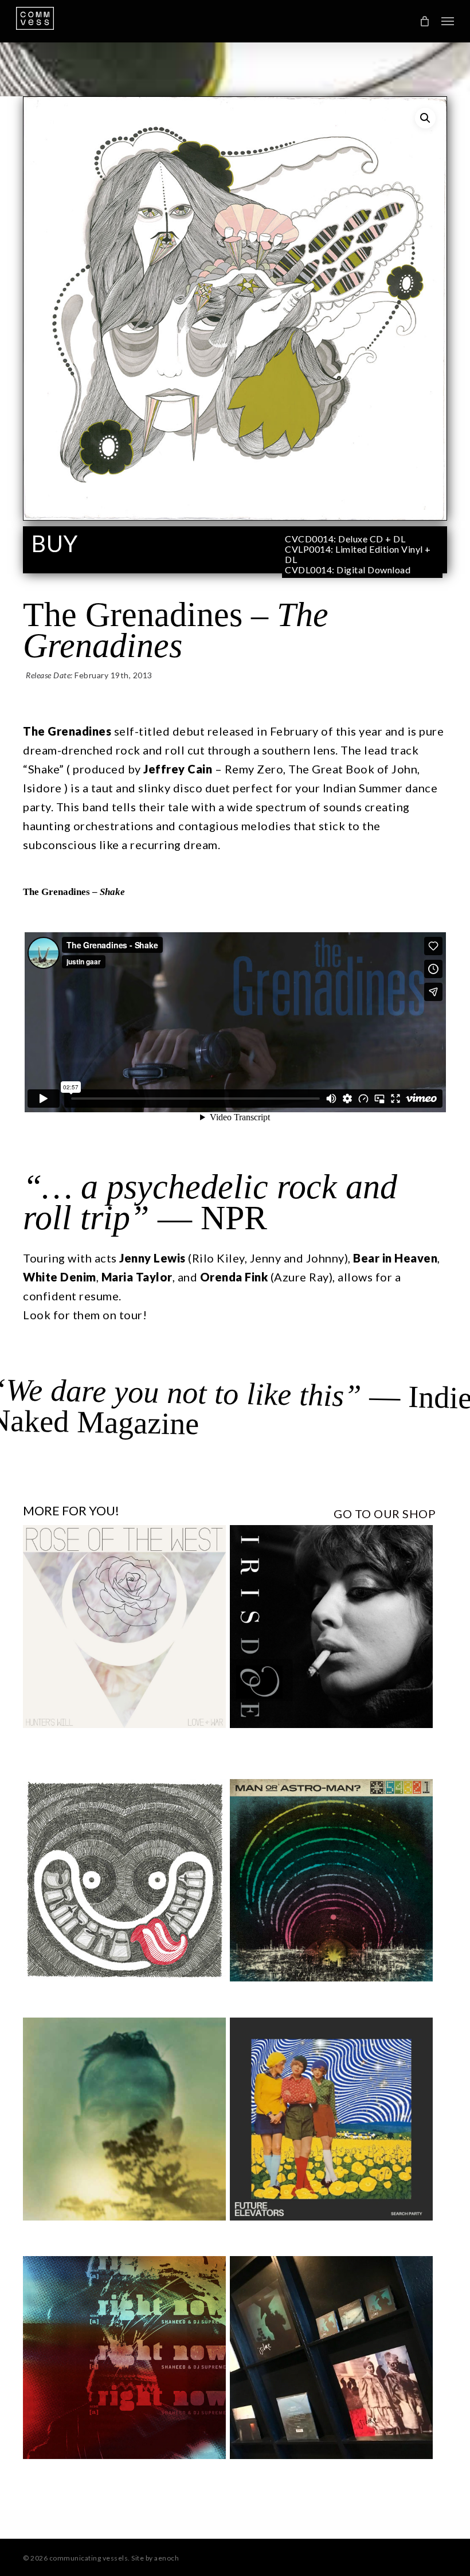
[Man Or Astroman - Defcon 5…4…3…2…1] (331, 1881)
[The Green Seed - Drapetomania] (124, 1881)
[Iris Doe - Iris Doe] (331, 1627)
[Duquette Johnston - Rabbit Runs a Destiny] (124, 2119)
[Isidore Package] (331, 2358)
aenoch (167, 2558)
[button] (448, 21)
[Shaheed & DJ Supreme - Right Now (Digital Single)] (124, 2358)
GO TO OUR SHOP (385, 1514)
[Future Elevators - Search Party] (331, 2119)
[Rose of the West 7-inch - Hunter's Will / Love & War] (124, 1627)
